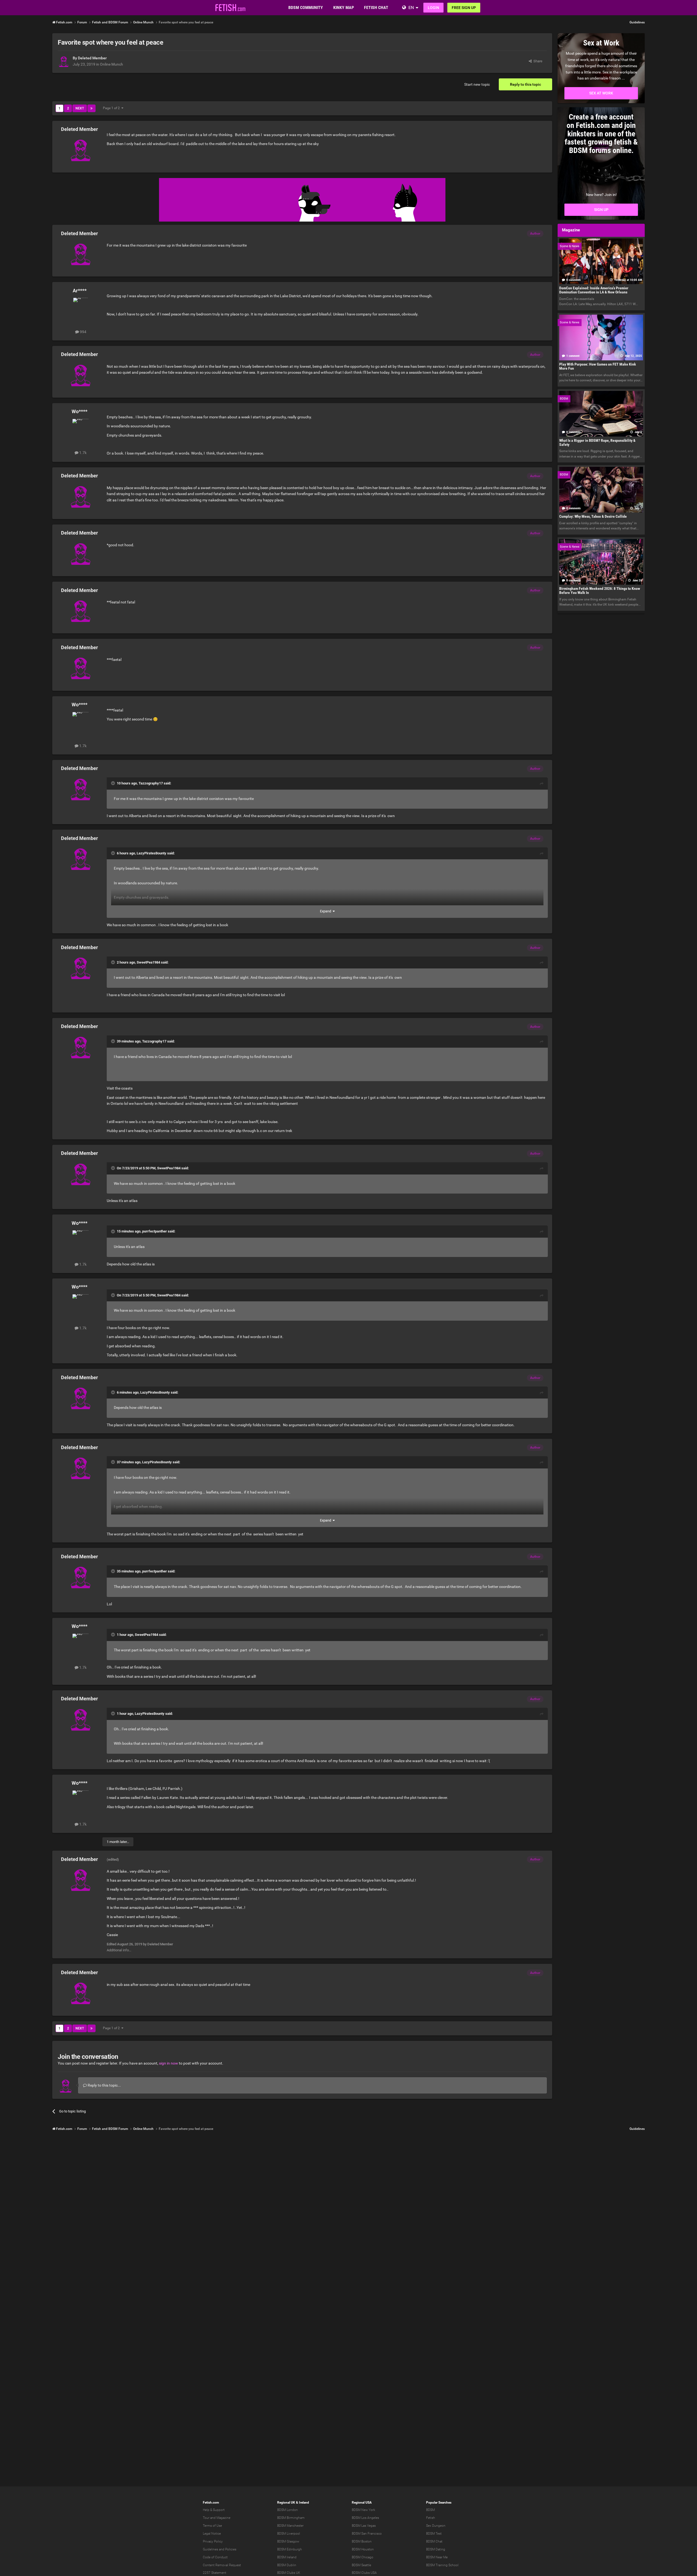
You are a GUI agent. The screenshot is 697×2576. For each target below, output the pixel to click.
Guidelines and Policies (220, 2549)
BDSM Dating (436, 2549)
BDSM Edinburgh (290, 2549)
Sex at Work (601, 93)
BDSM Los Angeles (365, 2518)
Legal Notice (212, 2534)
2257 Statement (215, 2573)
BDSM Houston (363, 2549)
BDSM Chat (434, 2541)
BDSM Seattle (361, 2565)
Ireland (304, 2503)
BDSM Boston (362, 2541)
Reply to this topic (525, 84)
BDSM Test (434, 2534)
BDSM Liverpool (289, 2534)
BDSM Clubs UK (289, 2573)
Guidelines (637, 22)
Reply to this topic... (104, 2085)
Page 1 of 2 (112, 108)
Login (433, 8)
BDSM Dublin (287, 2565)
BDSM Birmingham (291, 2518)
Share (537, 61)
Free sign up (464, 8)
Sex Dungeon (436, 2526)
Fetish (431, 2518)
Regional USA (362, 2503)
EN (411, 7)
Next (80, 108)
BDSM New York (363, 2510)
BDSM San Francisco (367, 2534)
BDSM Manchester (290, 2526)
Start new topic (477, 84)
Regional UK (286, 2503)
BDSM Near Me (437, 2557)
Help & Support (214, 2510)
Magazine (223, 2518)
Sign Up (601, 210)
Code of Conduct (215, 2557)
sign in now (169, 2063)
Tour (206, 2518)
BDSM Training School (442, 2565)
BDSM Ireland (287, 2557)
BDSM (430, 2510)
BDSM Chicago (363, 2557)
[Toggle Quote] (114, 783)
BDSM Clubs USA (364, 2573)
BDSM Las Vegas (364, 2526)
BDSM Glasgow (288, 2541)
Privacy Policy (213, 2541)
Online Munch (111, 64)
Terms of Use (212, 2526)
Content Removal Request (222, 2565)
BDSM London (288, 2510)
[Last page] (91, 108)
